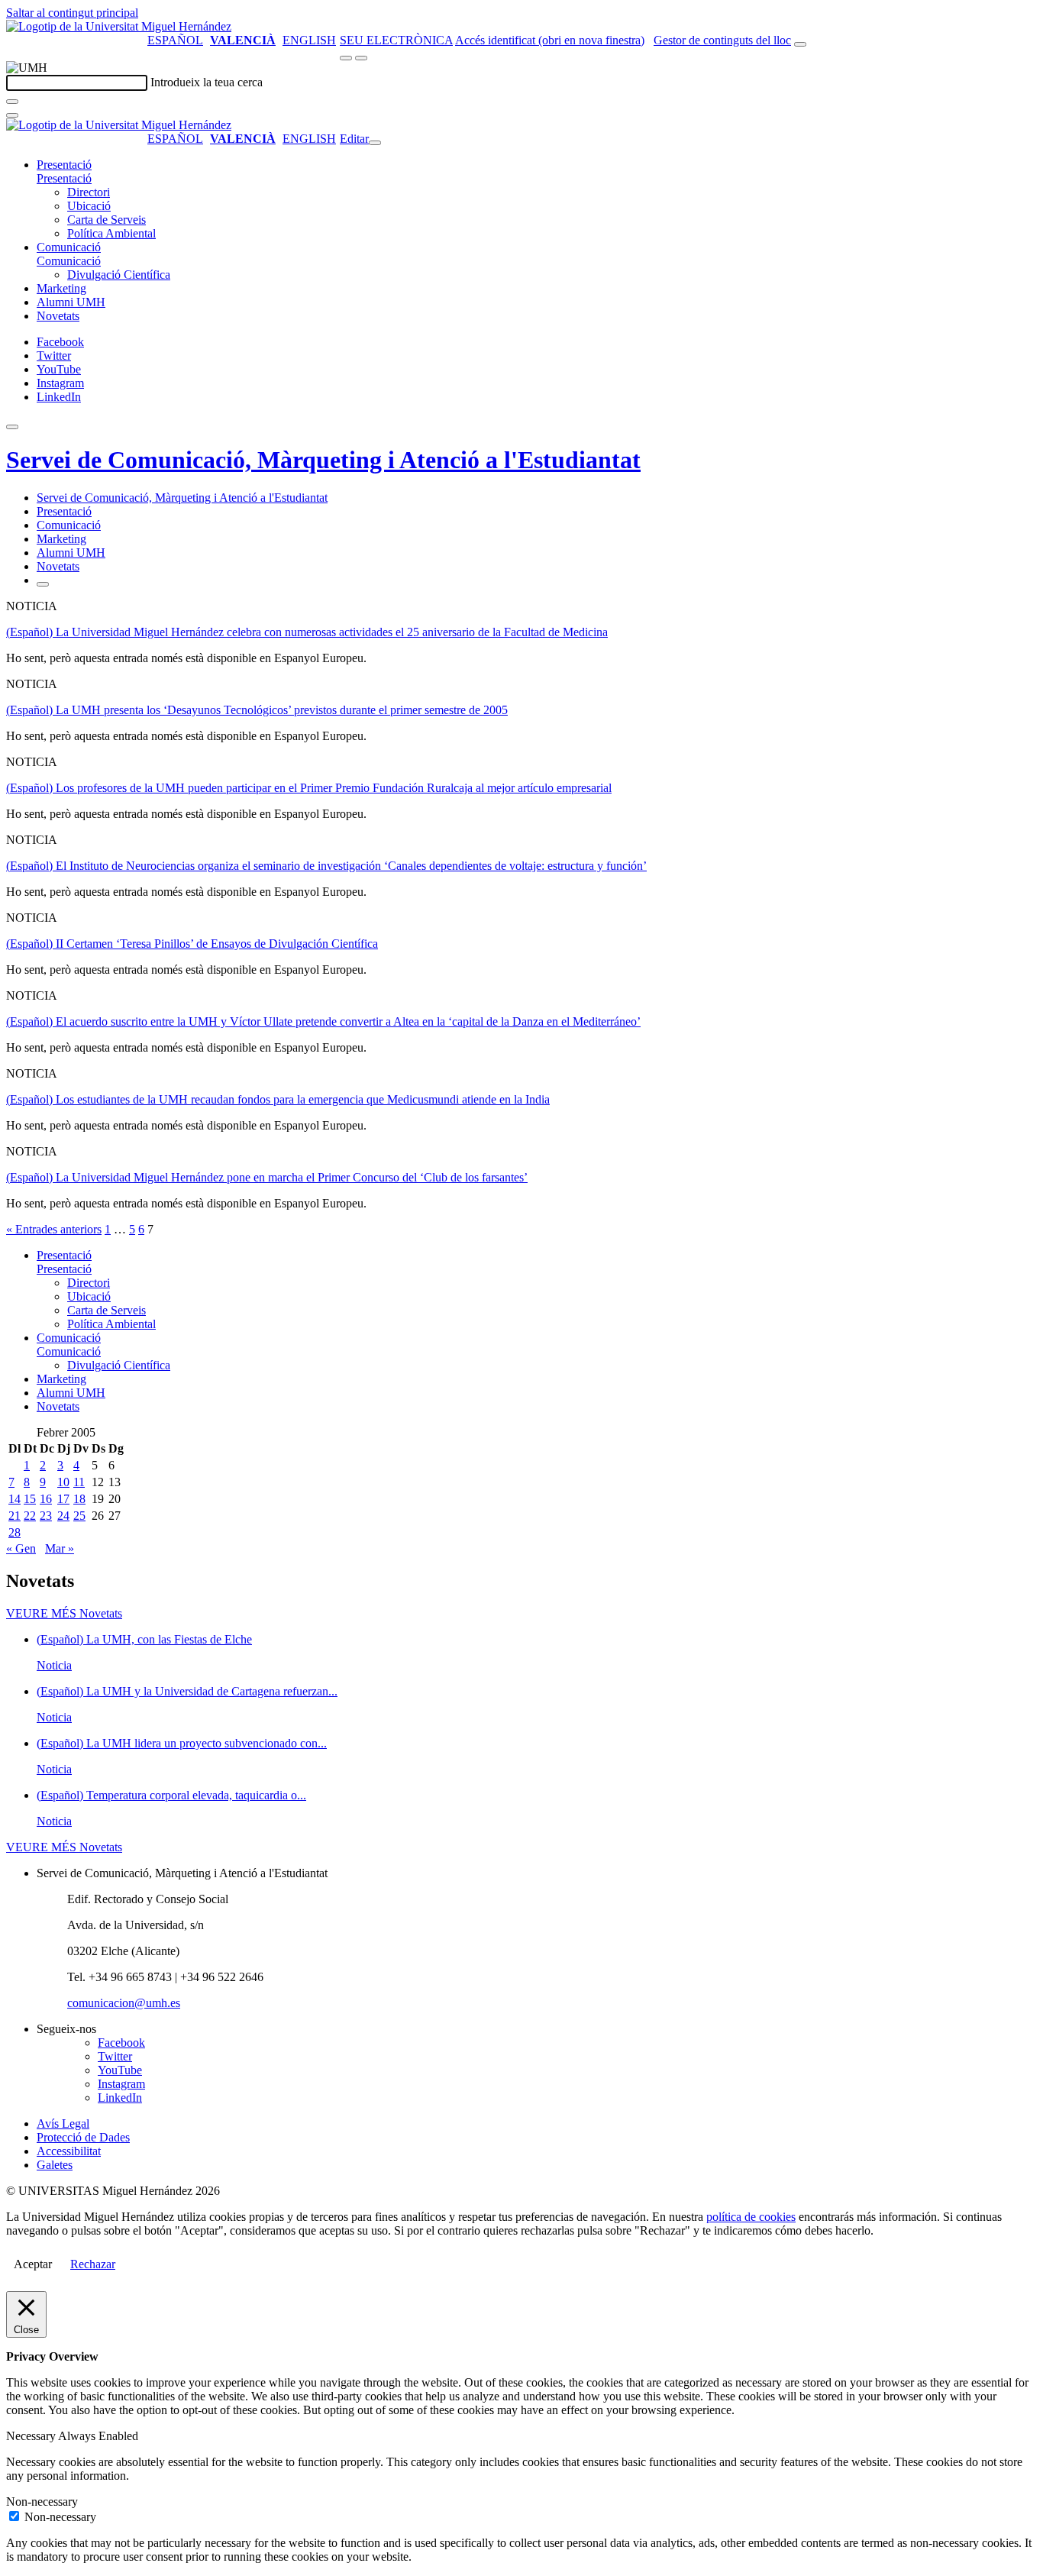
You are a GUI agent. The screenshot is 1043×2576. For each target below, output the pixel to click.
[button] (64, 178)
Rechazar (93, 2264)
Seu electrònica (396, 40)
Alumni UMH (71, 302)
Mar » (60, 1548)
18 (79, 1499)
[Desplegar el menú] (361, 58)
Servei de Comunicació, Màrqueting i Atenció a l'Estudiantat (323, 460)
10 (63, 1482)
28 (15, 1532)
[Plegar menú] (375, 143)
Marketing (61, 288)
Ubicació (89, 206)
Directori (89, 192)
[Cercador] (800, 44)
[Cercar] (12, 102)
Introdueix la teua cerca (207, 82)
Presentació (64, 165)
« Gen (21, 1548)
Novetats (58, 316)
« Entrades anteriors (54, 1229)
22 (30, 1516)
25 (79, 1516)
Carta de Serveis (107, 220)
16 (46, 1499)
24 (63, 1516)
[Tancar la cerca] (12, 115)
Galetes (55, 2165)
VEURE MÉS (64, 1613)
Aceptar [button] (33, 2264)
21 (15, 1516)
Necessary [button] (32, 2436)
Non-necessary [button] (42, 2502)
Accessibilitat (69, 2151)
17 (63, 1499)
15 (30, 1499)
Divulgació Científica (119, 275)
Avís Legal (63, 2124)
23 (46, 1516)
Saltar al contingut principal (72, 13)
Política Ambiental (111, 233)
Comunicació (69, 247)
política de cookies (751, 2217)
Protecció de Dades (83, 2137)
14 (15, 1499)
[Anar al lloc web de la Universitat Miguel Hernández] (119, 26)
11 (79, 1482)
